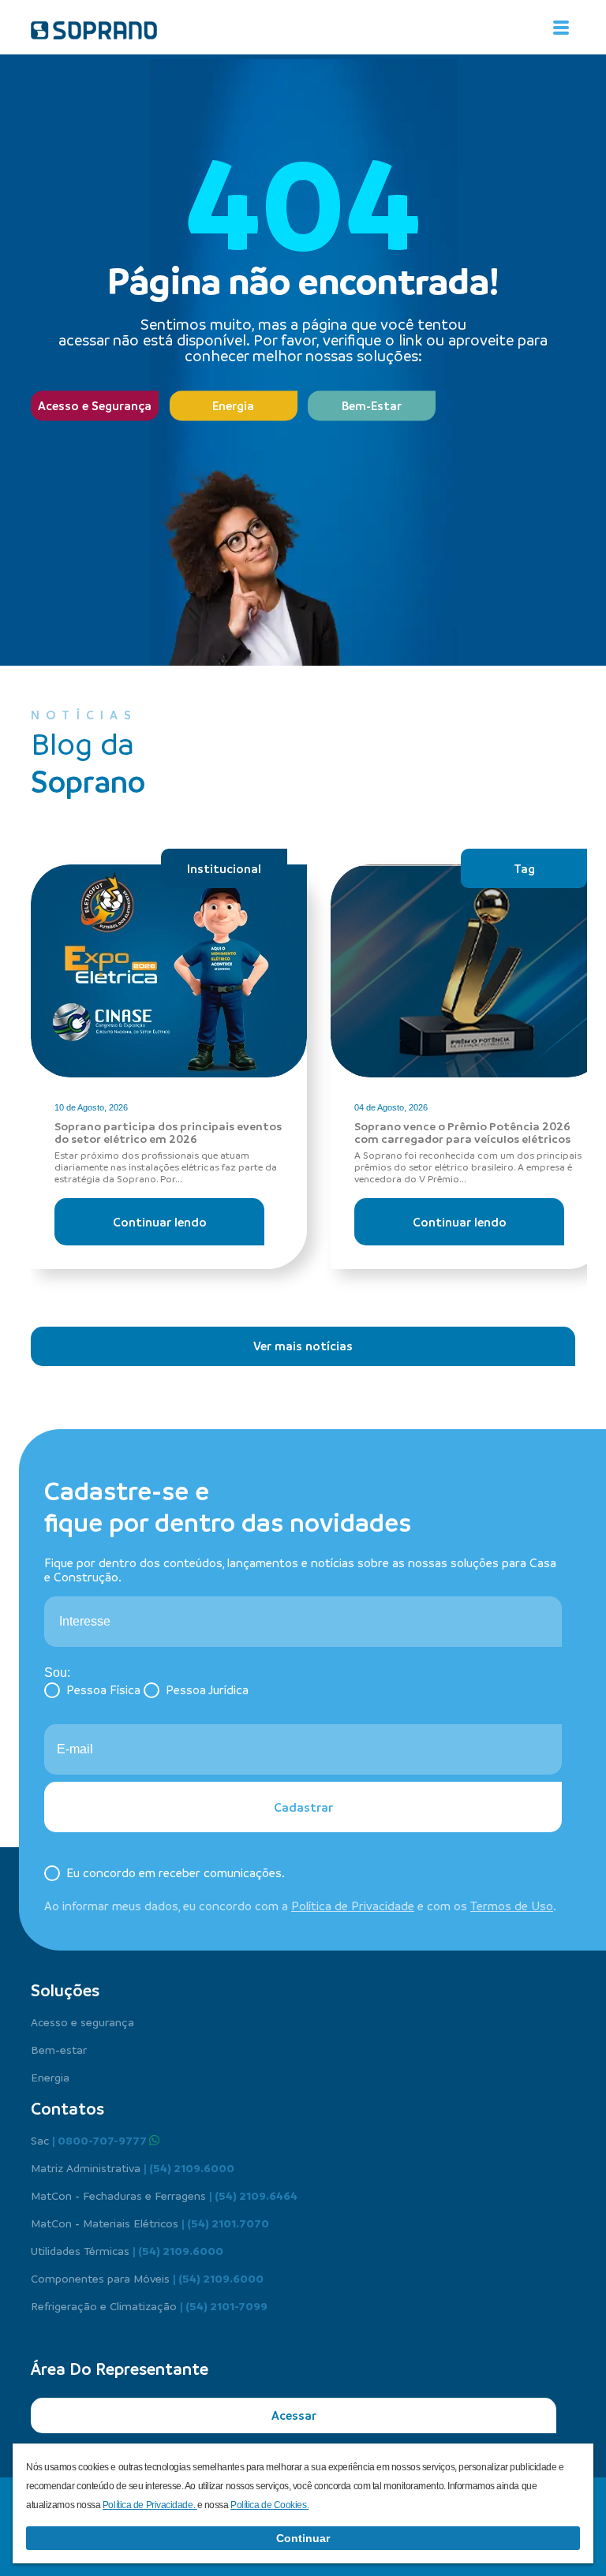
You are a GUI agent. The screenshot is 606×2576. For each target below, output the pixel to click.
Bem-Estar (372, 405)
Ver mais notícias (303, 1346)
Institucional (224, 868)
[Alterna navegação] (561, 28)
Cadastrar (303, 1807)
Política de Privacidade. (150, 2505)
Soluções (65, 1990)
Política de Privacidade (353, 1906)
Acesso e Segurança (95, 405)
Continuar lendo (160, 1222)
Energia (233, 405)
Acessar (294, 2415)
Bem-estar (59, 2049)
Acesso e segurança (82, 2022)
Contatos (67, 2108)
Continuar (303, 2538)
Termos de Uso (512, 1906)
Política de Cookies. (269, 2505)
